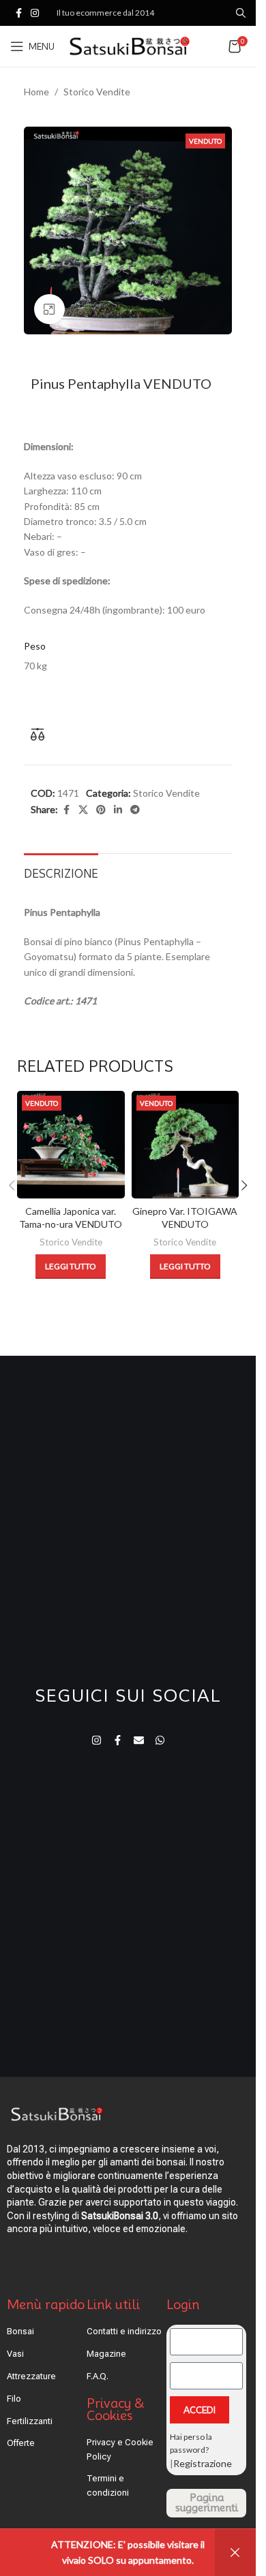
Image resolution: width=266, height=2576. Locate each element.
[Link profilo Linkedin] (118, 810)
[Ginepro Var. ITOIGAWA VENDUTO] (186, 1145)
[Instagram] (97, 1740)
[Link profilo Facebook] (18, 13)
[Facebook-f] (118, 1740)
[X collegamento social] (83, 810)
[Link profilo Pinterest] (101, 810)
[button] (244, 1186)
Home (36, 92)
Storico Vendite (97, 92)
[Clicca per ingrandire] (49, 309)
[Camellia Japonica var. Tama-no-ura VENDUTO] (71, 1145)
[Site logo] (129, 45)
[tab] (61, 872)
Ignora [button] (235, 2553)
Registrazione (203, 2463)
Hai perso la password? (191, 2443)
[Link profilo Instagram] (35, 13)
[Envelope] (139, 1740)
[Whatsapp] (160, 1740)
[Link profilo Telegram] (135, 810)
